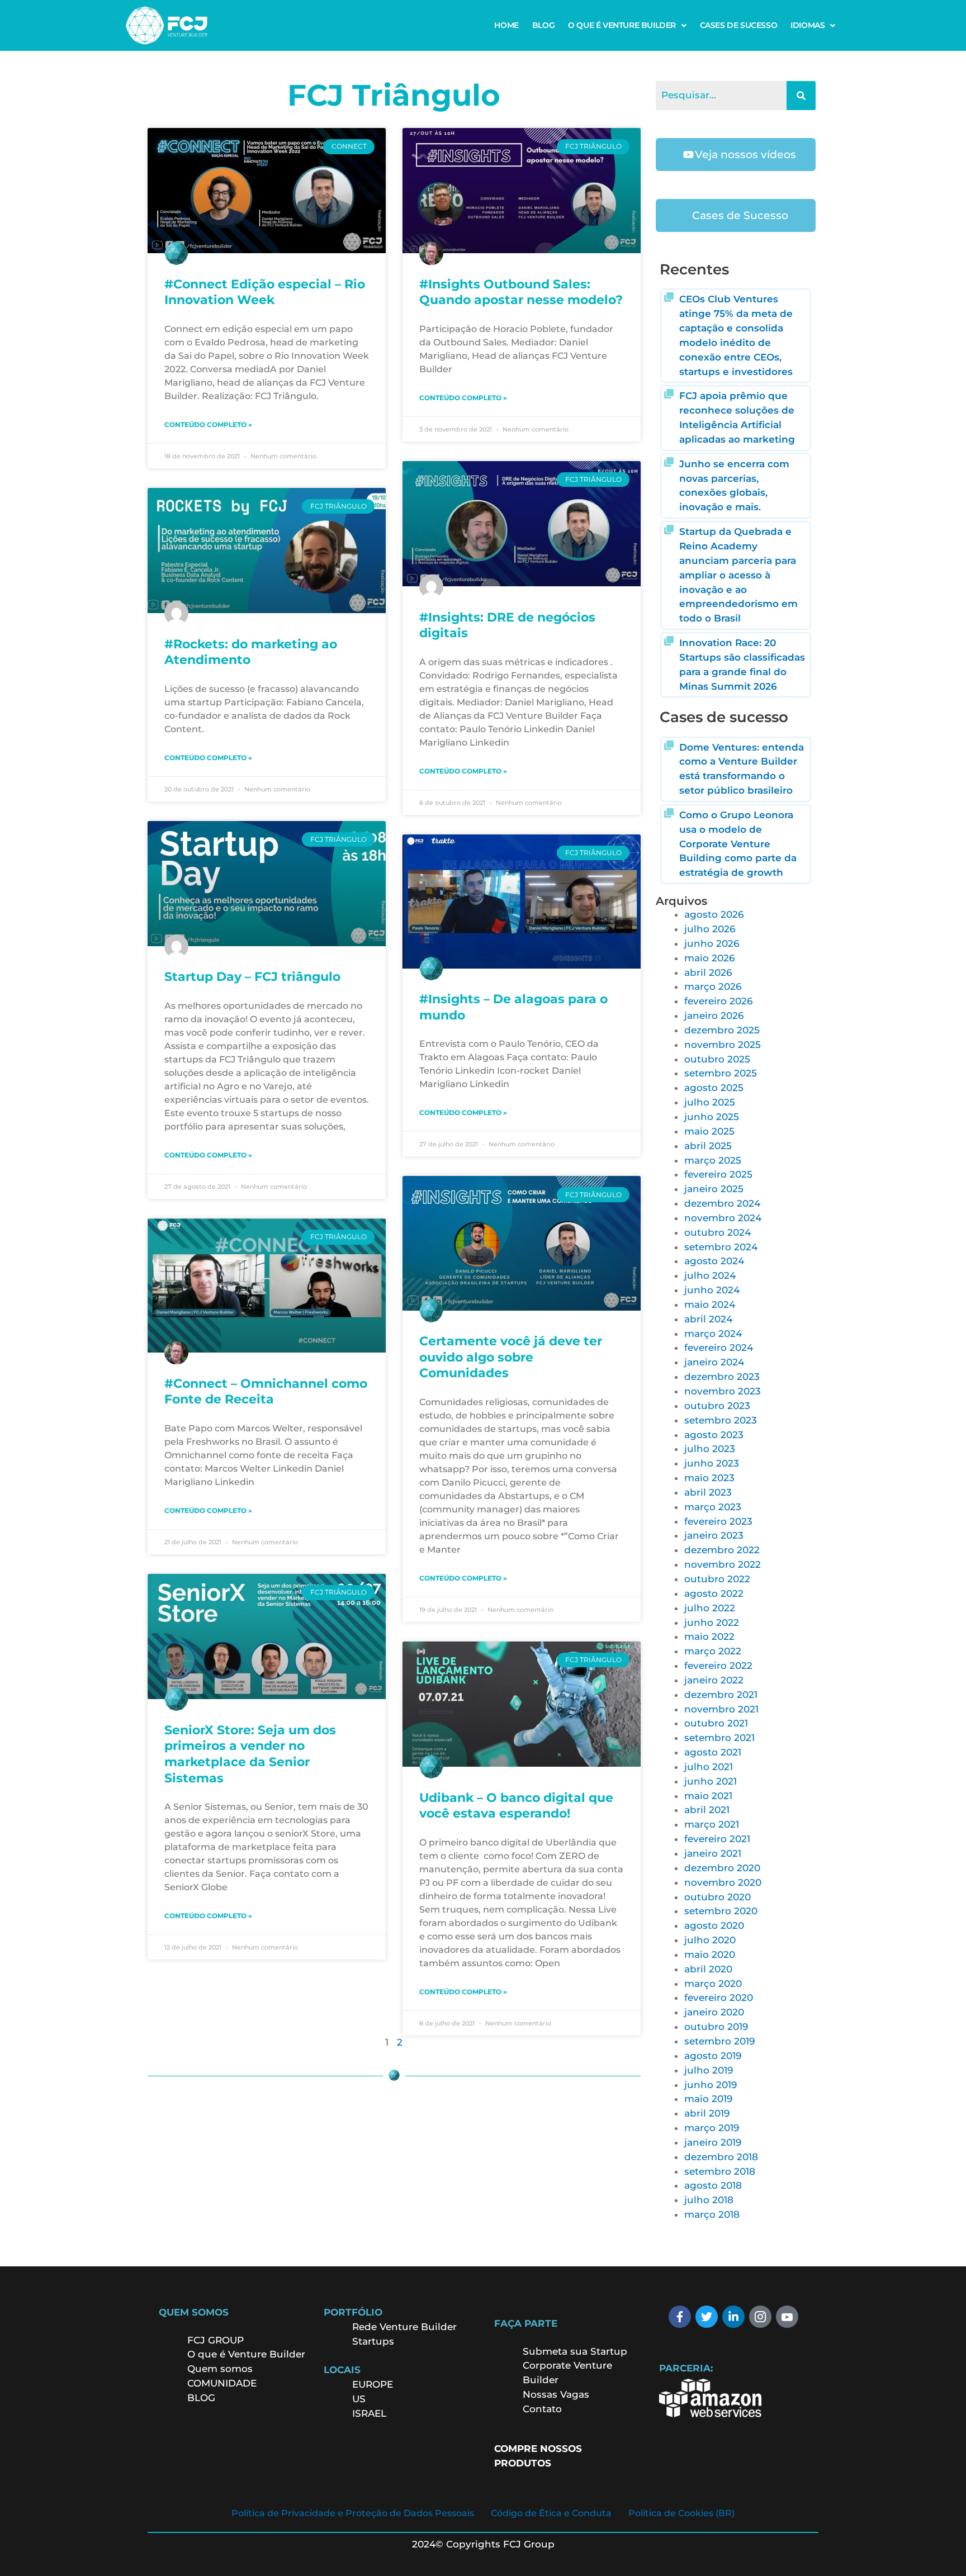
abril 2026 (708, 972)
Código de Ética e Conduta (551, 2513)
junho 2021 (711, 1781)
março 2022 (713, 1651)
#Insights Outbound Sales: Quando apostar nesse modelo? (521, 292)
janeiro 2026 (714, 1016)
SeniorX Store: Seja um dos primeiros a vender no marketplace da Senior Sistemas (250, 1754)
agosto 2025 (714, 1088)
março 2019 (712, 2128)
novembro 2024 (723, 1218)
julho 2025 (710, 1102)
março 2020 (713, 1984)
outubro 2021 (716, 1723)
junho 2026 (712, 943)
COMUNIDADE (222, 2383)
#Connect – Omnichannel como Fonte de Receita (266, 1392)
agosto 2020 (714, 1925)
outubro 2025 (717, 1059)
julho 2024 (710, 1275)
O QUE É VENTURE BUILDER (622, 25)
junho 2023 (712, 1463)
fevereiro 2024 (719, 1348)
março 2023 (713, 1507)
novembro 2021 (721, 1709)
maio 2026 (709, 958)
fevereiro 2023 (718, 1521)
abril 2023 (708, 1492)
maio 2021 (708, 1796)
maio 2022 (709, 1636)
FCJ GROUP (216, 2340)
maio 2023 (709, 1478)
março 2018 (712, 2214)
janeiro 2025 (714, 1189)
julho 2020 (710, 1940)
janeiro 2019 (713, 2142)
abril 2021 (707, 1810)
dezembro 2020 (722, 1868)
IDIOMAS (808, 25)
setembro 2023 (721, 1420)
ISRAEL (369, 2413)
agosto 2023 (714, 1435)
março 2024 (713, 1334)
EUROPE (374, 2384)
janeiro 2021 (713, 1853)
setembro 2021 (719, 1738)
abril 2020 (708, 1969)
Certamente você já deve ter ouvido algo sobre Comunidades (511, 1357)
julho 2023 (710, 1449)
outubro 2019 (716, 2027)
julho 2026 (710, 929)
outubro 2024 (718, 1232)
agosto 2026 (714, 914)
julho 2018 (709, 2200)
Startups (373, 2341)
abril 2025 (708, 1146)
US (359, 2399)
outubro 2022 (717, 1579)
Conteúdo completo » (208, 424)
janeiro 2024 (714, 1362)
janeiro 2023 (714, 1535)
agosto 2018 (713, 2185)
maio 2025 (709, 1131)
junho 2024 (712, 1290)
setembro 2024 (721, 1247)
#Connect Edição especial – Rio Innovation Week (265, 292)
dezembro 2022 (722, 1550)
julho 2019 (709, 2070)
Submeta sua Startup (575, 2351)
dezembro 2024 (722, 1203)
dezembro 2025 (722, 1030)
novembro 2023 (723, 1391)
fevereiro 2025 (718, 1174)
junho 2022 (712, 1623)
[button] (627, 25)
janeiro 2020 (714, 2012)
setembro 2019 (719, 2041)
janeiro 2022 (714, 1680)
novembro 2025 (723, 1045)
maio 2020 (710, 1954)
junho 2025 (712, 1117)
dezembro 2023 (722, 1377)
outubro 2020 (718, 1897)
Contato (542, 2409)
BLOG (543, 25)
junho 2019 (711, 2085)
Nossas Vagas (556, 2394)
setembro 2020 (721, 1911)
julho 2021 (709, 1767)
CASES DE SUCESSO (739, 25)
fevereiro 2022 (718, 1666)
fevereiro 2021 (717, 1839)
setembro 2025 (721, 1073)
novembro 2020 (723, 1882)
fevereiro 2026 (718, 1001)
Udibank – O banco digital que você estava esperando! (516, 1806)
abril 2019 (707, 2113)
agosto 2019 (713, 2056)
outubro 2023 (717, 1406)
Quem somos (220, 2369)
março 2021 (712, 1824)
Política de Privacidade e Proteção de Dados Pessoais (353, 2513)
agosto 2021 (713, 1752)
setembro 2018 (720, 2171)
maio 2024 (710, 1304)
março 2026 (713, 986)
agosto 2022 (714, 1593)
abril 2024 (708, 1319)
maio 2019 (708, 2099)
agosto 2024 (714, 1261)
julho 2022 (710, 1608)
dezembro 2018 (721, 2157)
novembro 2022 (723, 1564)
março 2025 (713, 1160)
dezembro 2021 (721, 1695)
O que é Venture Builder (246, 2354)
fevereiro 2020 (719, 1998)
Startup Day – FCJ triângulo (252, 977)
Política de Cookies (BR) (681, 2513)
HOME (506, 25)
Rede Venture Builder (404, 2327)
